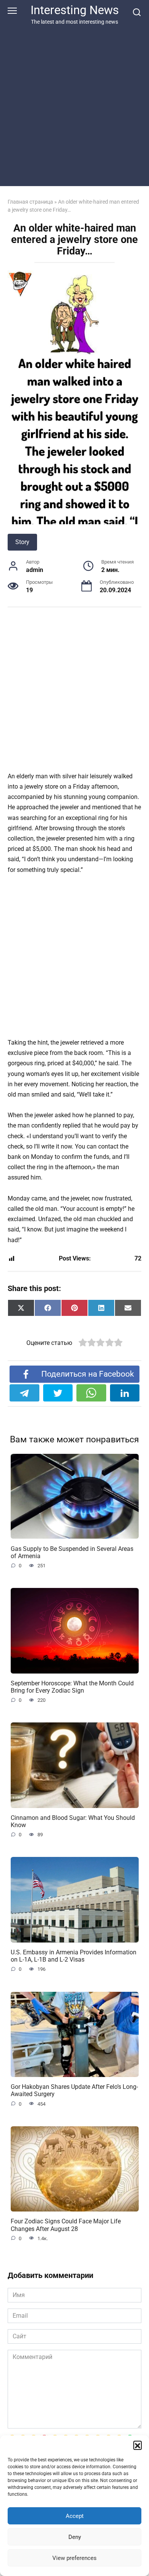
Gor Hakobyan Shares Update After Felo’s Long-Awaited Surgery (74, 2090)
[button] (138, 2445)
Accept (75, 2516)
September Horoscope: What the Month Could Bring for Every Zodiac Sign (72, 1687)
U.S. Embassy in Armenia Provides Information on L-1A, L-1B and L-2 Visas (74, 1956)
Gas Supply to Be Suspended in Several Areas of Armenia (72, 1552)
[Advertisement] (74, 104)
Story (22, 542)
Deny (75, 2537)
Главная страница (30, 202)
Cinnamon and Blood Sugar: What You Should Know (73, 1821)
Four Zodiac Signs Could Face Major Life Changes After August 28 (66, 2225)
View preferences (74, 2558)
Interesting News (75, 10)
